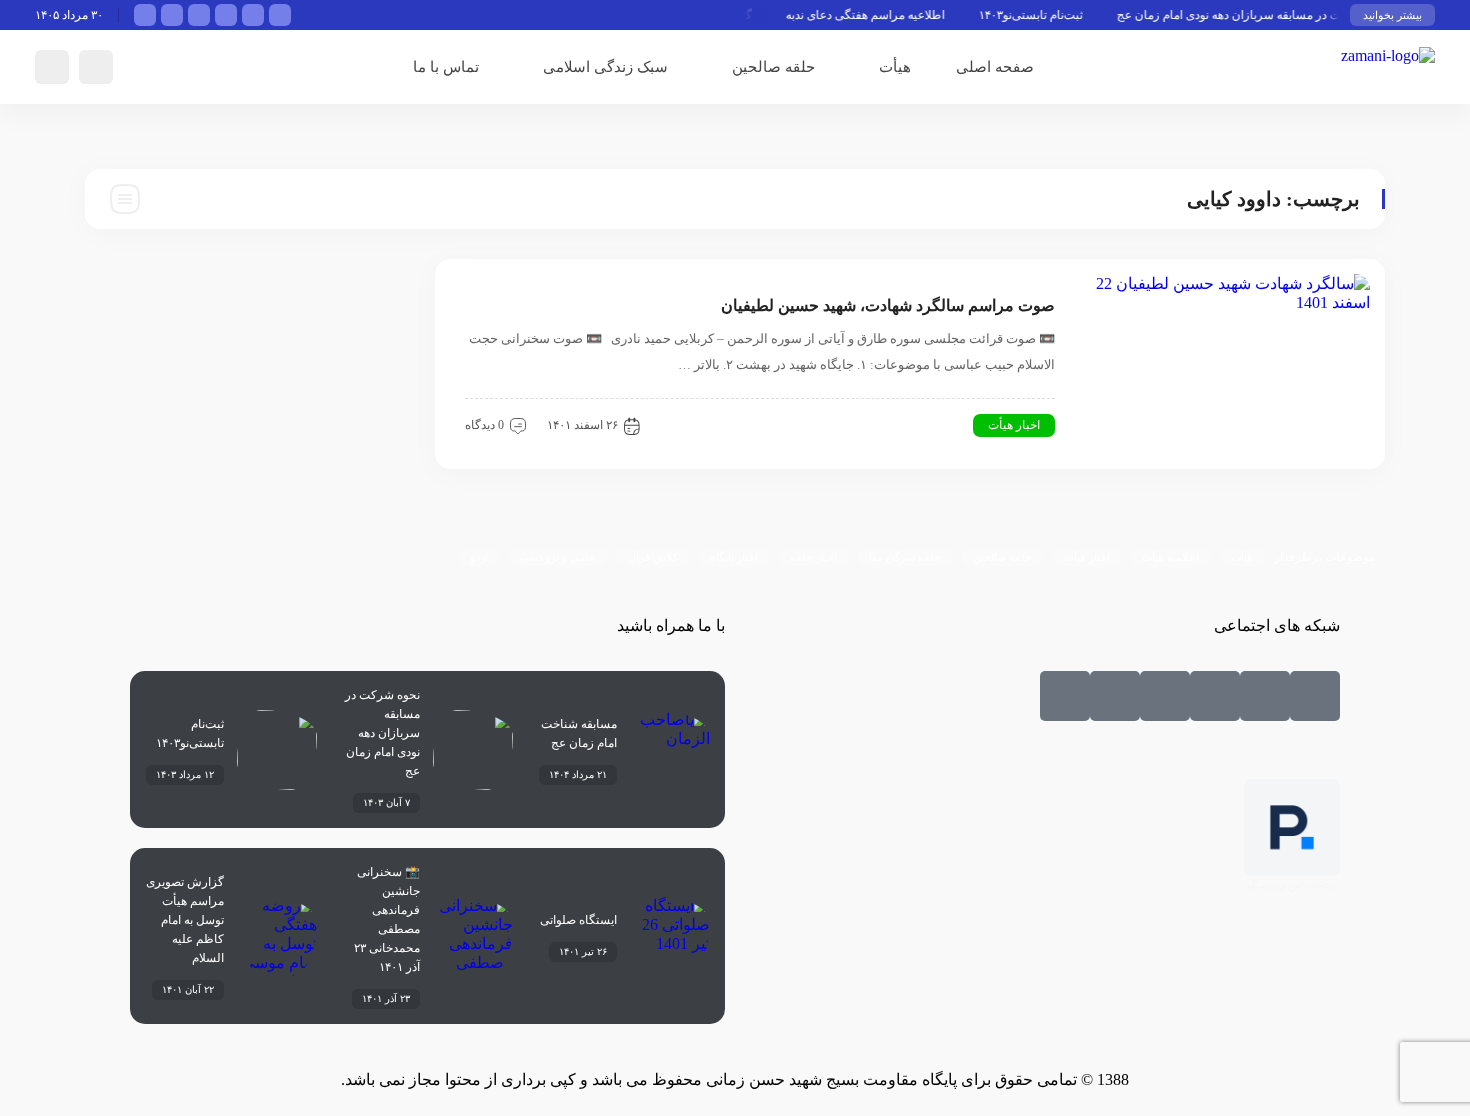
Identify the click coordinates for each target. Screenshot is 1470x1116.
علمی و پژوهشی (558, 557)
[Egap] (1165, 696)
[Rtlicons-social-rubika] (1265, 696)
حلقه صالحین (773, 67)
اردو (479, 557)
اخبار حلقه (813, 557)
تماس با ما (446, 67)
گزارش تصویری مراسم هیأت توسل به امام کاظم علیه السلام (185, 920)
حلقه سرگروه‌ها (905, 557)
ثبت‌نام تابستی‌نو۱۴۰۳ (1042, 15)
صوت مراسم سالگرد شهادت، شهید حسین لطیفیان (888, 305)
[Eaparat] (1115, 696)
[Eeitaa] (1215, 696)
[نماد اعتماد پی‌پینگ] (1292, 888)
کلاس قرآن (653, 557)
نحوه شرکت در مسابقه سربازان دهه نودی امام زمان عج (1265, 15)
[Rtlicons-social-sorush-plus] (1065, 696)
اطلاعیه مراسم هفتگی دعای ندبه (876, 15)
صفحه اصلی (995, 67)
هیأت (895, 67)
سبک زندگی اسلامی (605, 67)
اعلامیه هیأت (1170, 557)
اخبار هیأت (1014, 425)
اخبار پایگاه (734, 557)
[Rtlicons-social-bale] (1315, 696)
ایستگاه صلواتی (578, 920)
